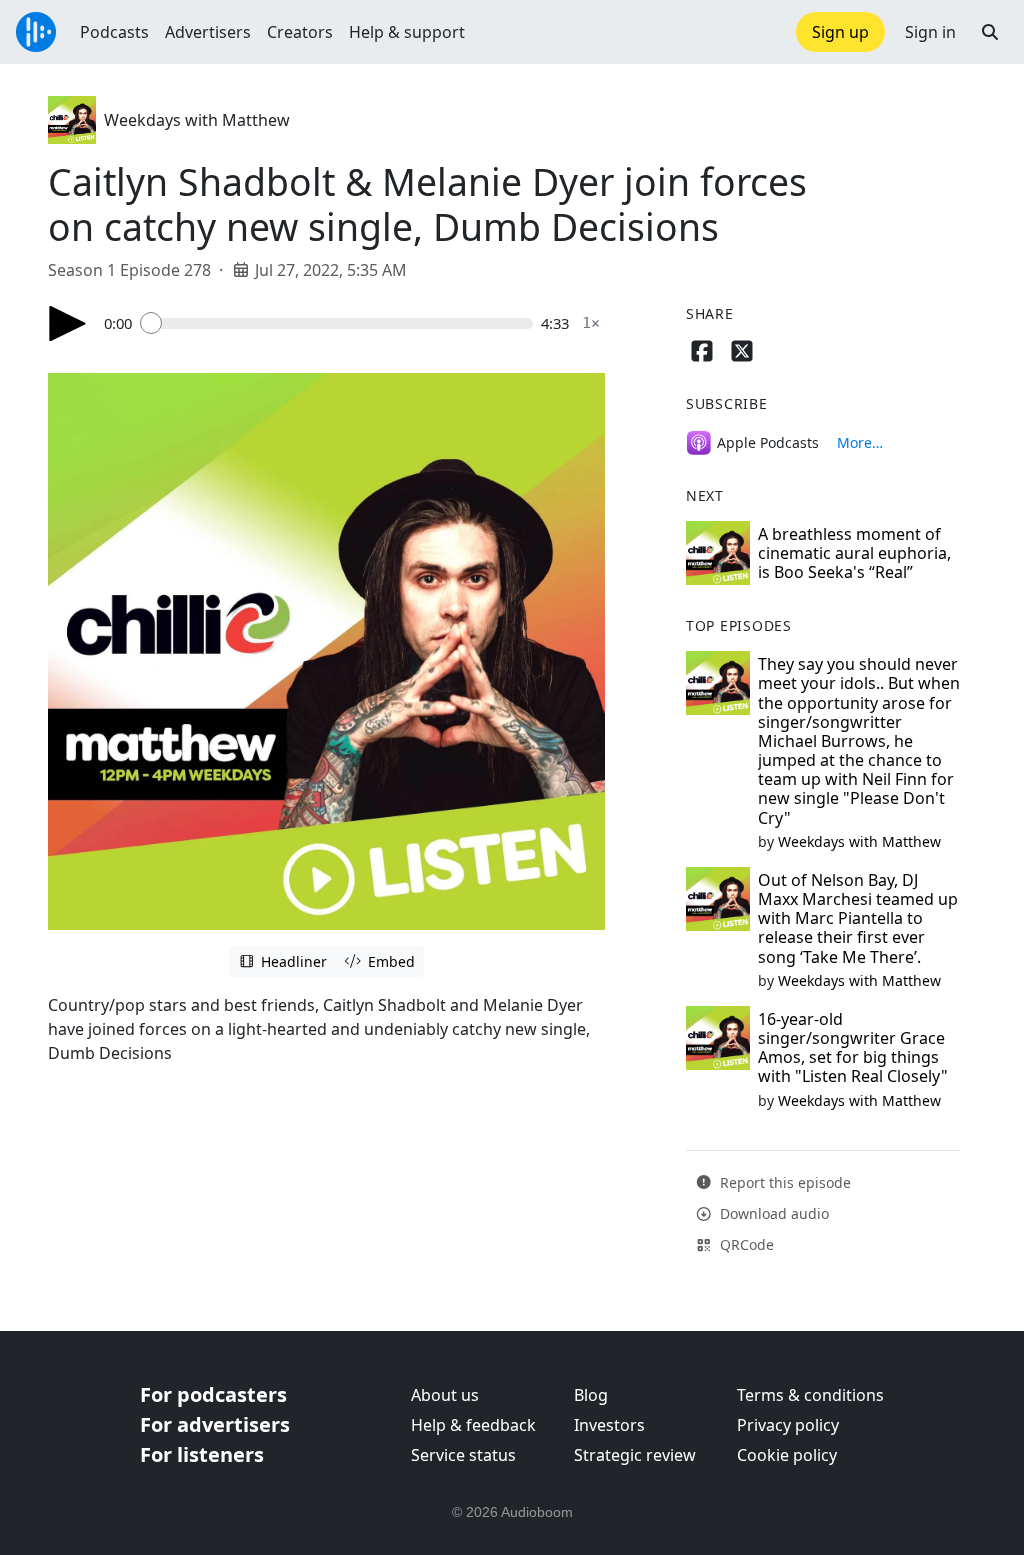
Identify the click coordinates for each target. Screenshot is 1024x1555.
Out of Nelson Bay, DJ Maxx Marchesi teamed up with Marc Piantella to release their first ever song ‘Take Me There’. (858, 918)
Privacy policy (788, 1425)
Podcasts (114, 32)
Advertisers (208, 32)
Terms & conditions (810, 1395)
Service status (463, 1455)
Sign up (840, 32)
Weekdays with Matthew (197, 120)
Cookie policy (787, 1455)
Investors (609, 1425)
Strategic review (635, 1455)
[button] (990, 32)
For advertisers (215, 1424)
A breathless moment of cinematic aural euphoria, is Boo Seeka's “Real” (854, 553)
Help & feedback (473, 1425)
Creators (300, 32)
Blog (591, 1395)
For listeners (202, 1454)
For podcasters (213, 1394)
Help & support (407, 32)
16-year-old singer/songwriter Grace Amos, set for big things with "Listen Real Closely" (853, 1048)
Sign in (930, 32)
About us (445, 1395)
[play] (68, 323)
